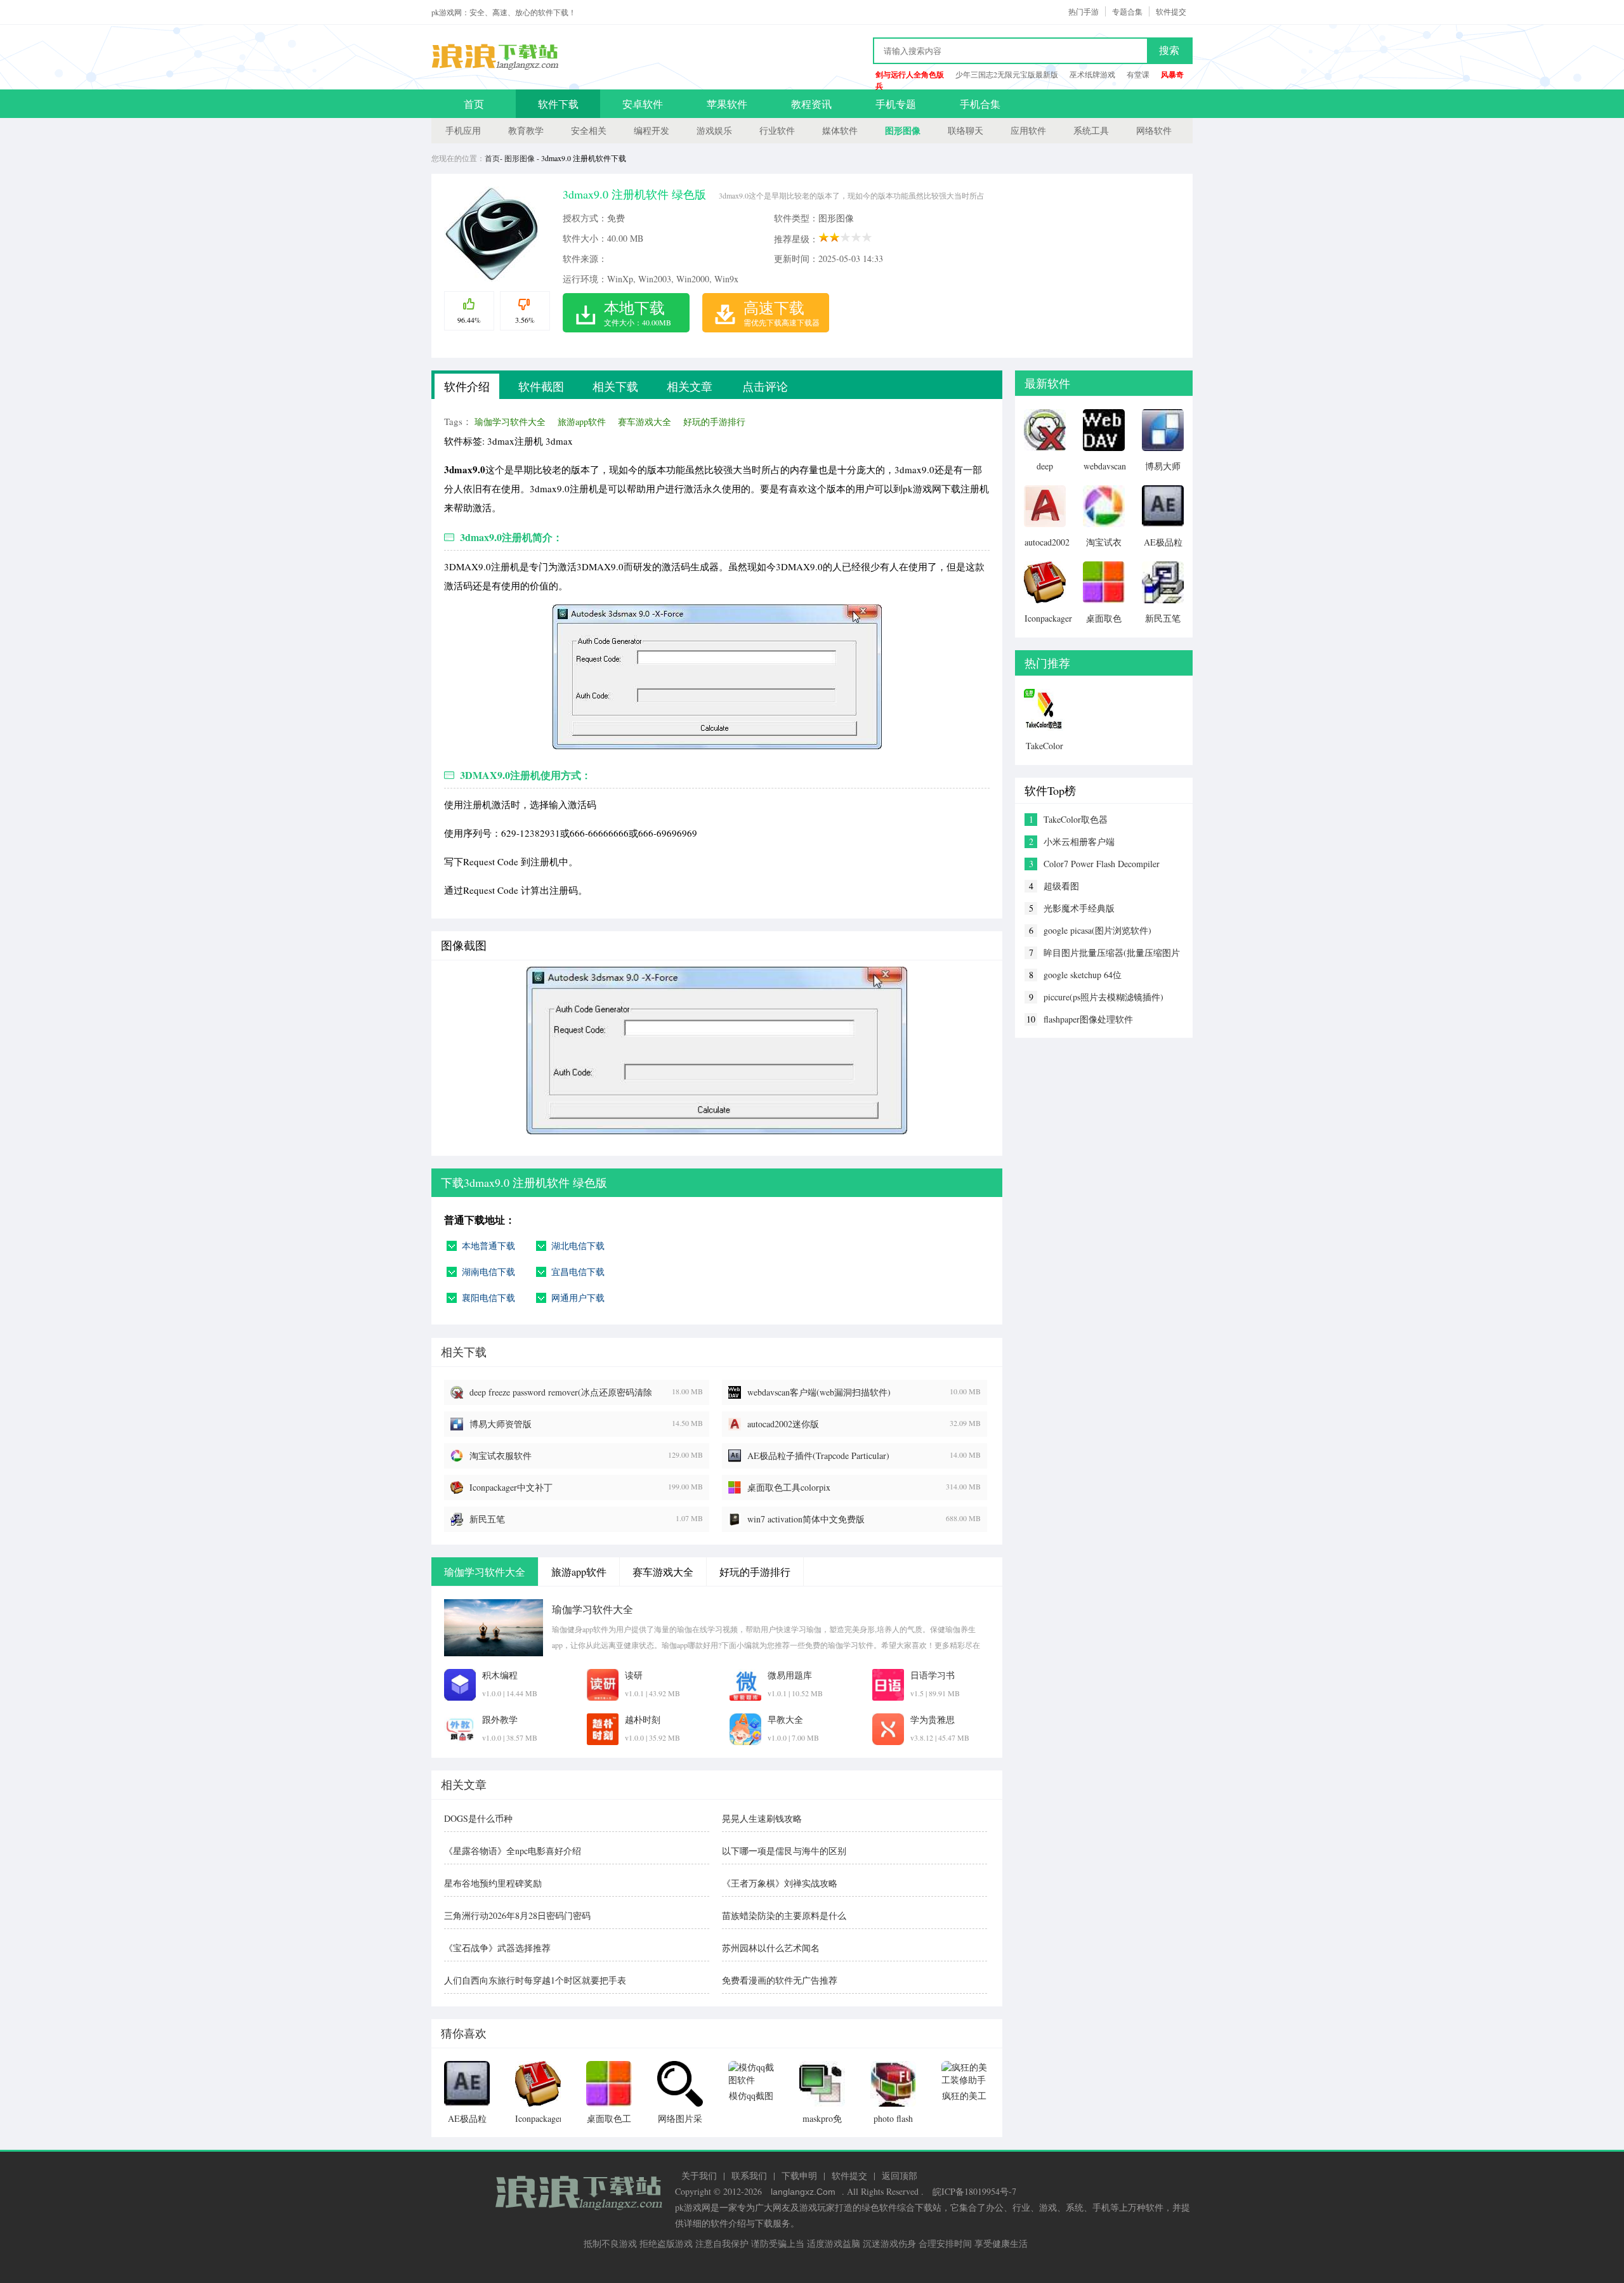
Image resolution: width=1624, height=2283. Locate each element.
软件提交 (1171, 11)
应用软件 (1028, 130)
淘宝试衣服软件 (501, 1455)
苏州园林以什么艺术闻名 (771, 1948)
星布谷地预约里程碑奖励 (493, 1883)
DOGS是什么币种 (478, 1818)
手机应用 (463, 130)
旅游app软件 (582, 422)
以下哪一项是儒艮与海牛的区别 (784, 1851)
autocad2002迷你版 (783, 1424)
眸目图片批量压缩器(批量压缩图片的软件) (1112, 953)
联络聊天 (966, 130)
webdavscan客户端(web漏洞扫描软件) (819, 1392)
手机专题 (896, 104)
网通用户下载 (578, 1298)
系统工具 (1091, 130)
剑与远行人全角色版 (910, 75)
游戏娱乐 (714, 130)
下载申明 (799, 2175)
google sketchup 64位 (1083, 975)
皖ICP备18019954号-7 (974, 2191)
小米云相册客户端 (1079, 841)
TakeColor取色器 (1076, 819)
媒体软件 (840, 130)
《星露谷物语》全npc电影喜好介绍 (513, 1851)
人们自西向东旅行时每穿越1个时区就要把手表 (535, 1980)
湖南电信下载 (488, 1272)
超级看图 (1061, 886)
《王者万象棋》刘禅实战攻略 (780, 1883)
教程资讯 (811, 104)
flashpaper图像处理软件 (1088, 1019)
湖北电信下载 (578, 1246)
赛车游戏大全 (645, 422)
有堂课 (1138, 74)
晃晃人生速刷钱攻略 (762, 1818)
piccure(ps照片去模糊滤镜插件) (1103, 997)
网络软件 (1154, 130)
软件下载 (558, 104)
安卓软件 (643, 104)
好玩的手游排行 (714, 422)
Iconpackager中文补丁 (511, 1487)
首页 (474, 104)
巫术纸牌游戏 (1092, 74)
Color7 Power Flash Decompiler (1102, 864)
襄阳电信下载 (488, 1298)
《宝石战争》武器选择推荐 (497, 1948)
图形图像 (903, 130)
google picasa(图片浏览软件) (1097, 930)
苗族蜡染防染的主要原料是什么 (784, 1915)
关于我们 (699, 2175)
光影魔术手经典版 (1079, 908)
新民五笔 (487, 1519)
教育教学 (526, 130)
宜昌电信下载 (578, 1272)
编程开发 (652, 130)
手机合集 (980, 104)
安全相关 (589, 130)
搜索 (1169, 50)
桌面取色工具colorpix (789, 1487)
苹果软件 (727, 104)
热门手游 (1084, 11)
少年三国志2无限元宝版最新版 (1007, 74)
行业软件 (777, 130)
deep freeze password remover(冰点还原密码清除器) (561, 1392)
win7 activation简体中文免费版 (806, 1519)
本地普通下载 (488, 1246)
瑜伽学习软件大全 (510, 422)
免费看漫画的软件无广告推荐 (780, 1980)
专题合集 (1127, 11)
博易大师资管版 (501, 1424)
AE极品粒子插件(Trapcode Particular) (818, 1455)
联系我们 (749, 2175)
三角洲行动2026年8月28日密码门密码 (517, 1915)
